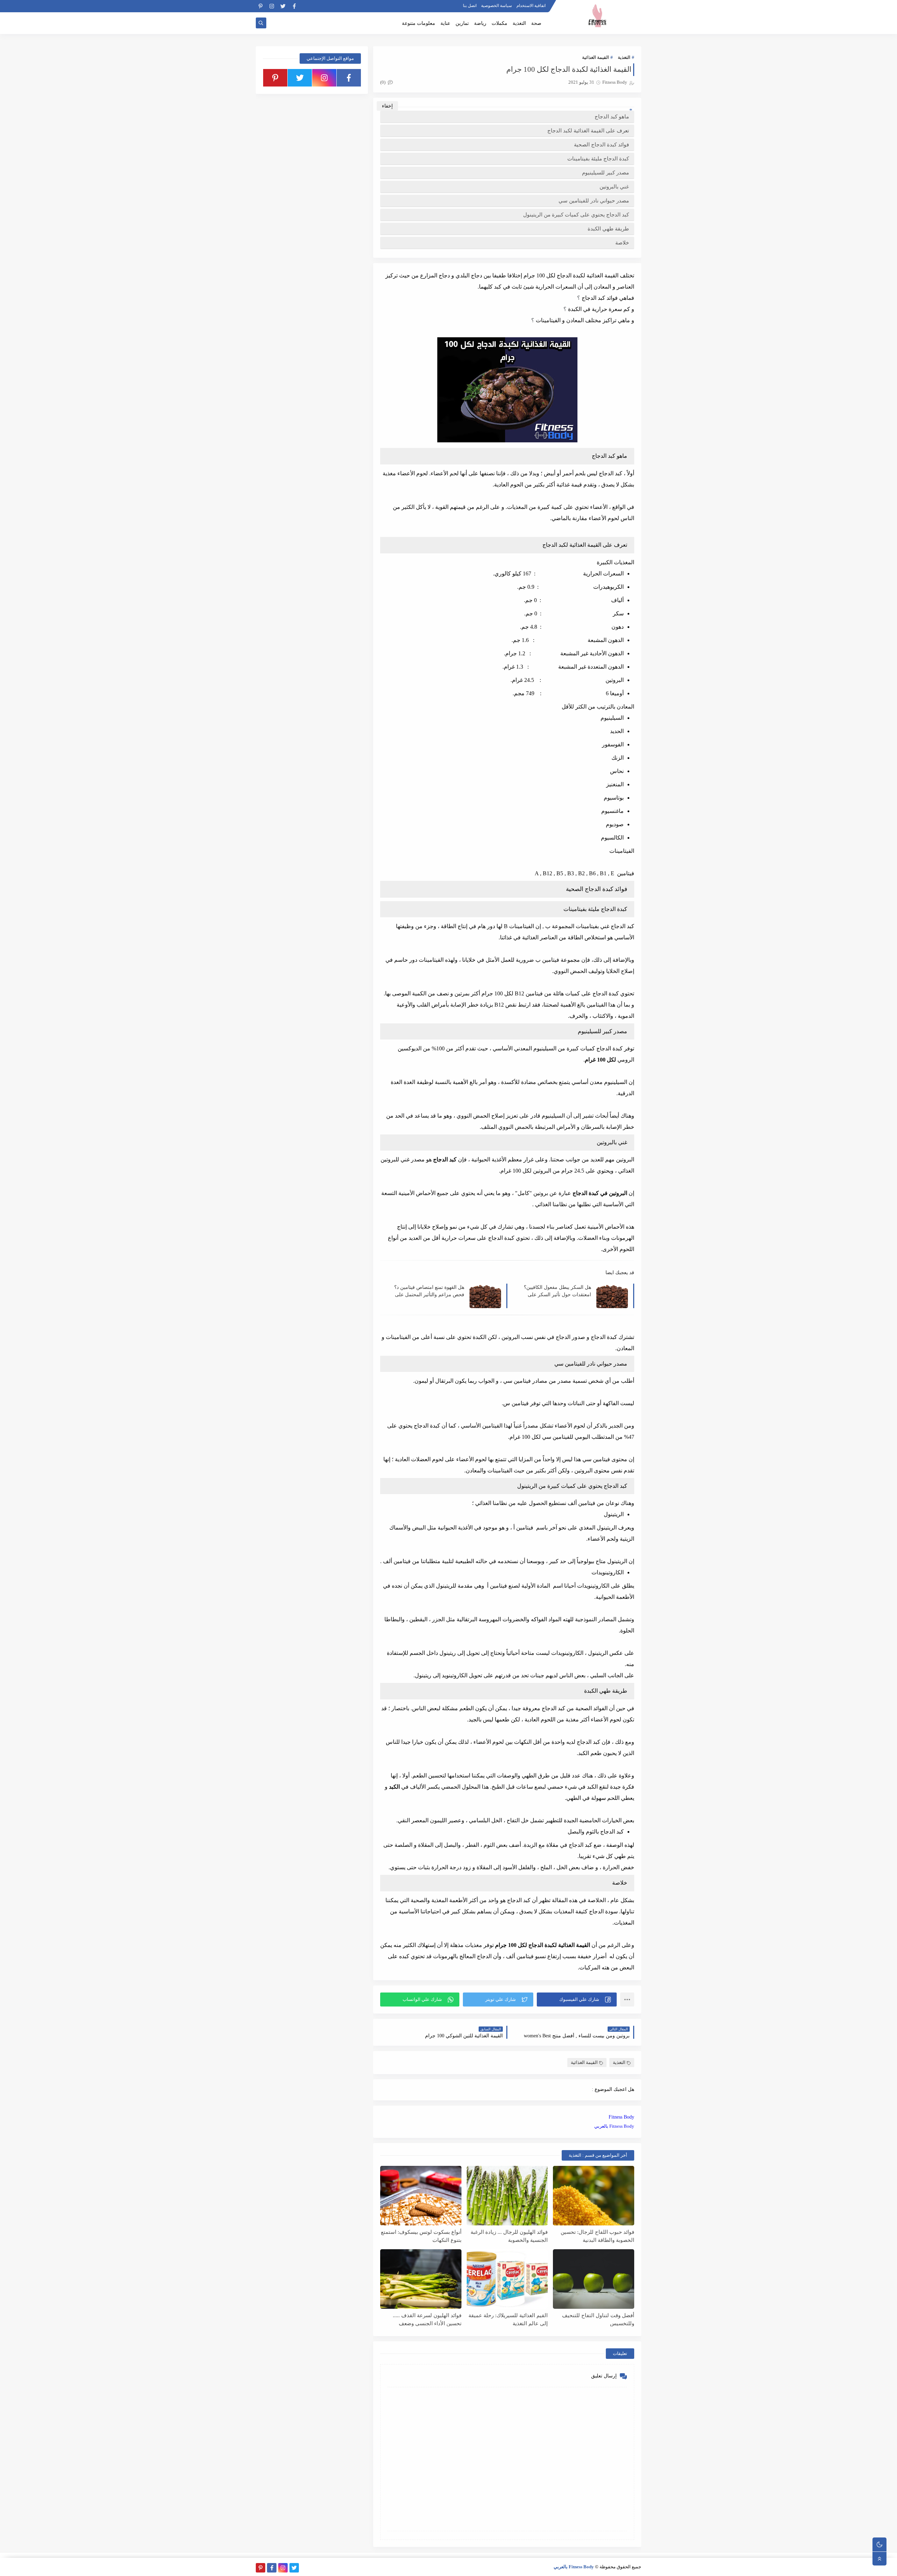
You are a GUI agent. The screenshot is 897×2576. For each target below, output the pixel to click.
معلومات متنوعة (419, 23)
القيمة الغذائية (595, 57)
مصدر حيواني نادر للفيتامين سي (594, 201)
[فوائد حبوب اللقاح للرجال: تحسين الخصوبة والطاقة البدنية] (594, 2196)
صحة (536, 23)
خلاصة (622, 243)
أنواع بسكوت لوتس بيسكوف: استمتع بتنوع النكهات (421, 2236)
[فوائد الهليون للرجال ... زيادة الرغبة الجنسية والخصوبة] (507, 2196)
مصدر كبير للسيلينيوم (605, 173)
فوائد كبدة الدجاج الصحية (601, 145)
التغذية (519, 23)
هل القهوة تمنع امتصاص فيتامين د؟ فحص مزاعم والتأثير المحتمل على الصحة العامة (429, 1291)
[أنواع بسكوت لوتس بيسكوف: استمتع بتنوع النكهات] (421, 2196)
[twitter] (283, 6)
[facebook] (294, 6)
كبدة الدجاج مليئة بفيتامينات (597, 159)
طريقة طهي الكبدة (608, 229)
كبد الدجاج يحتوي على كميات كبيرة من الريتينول (576, 215)
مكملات (499, 23)
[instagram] (272, 6)
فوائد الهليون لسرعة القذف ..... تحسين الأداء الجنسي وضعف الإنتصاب (427, 2319)
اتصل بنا (470, 6)
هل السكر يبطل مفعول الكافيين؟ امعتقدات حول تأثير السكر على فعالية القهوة (557, 1291)
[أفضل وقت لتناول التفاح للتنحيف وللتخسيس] (594, 2279)
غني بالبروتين (614, 187)
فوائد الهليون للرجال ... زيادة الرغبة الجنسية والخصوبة (509, 2236)
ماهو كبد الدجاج (612, 117)
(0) (383, 82)
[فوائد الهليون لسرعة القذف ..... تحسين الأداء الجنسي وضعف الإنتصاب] (421, 2279)
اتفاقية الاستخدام (531, 6)
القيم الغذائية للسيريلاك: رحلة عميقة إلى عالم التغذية (508, 2319)
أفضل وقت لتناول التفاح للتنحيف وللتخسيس (598, 2319)
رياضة (480, 23)
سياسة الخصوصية (497, 6)
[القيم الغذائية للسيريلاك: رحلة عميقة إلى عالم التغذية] (507, 2279)
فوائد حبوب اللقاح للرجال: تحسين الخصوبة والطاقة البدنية (597, 2236)
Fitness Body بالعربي (614, 2126)
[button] (577, 2000)
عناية (445, 23)
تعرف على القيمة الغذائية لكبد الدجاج (588, 131)
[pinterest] (261, 6)
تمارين (462, 23)
